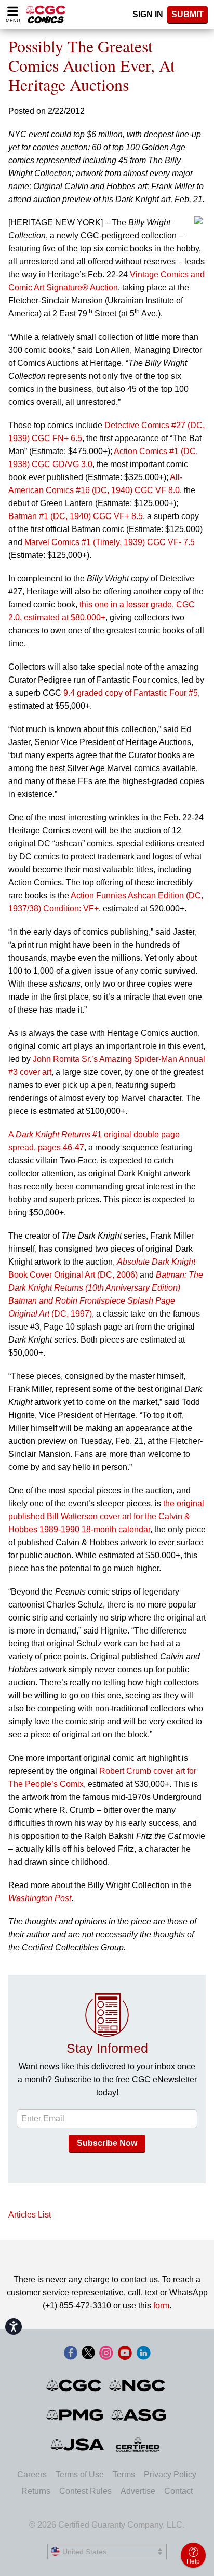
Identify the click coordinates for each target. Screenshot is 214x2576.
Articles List (30, 2215)
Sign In (148, 14)
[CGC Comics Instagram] (106, 2354)
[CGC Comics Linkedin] (143, 2354)
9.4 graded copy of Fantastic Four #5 (131, 693)
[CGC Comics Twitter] (88, 2354)
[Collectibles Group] (138, 2445)
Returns (36, 2491)
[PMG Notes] (76, 2415)
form (161, 2306)
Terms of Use (80, 2474)
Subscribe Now (107, 2143)
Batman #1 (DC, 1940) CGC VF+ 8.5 (76, 516)
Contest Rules (85, 2491)
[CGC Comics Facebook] (71, 2354)
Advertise (138, 2491)
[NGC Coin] (138, 2385)
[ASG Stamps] (139, 2415)
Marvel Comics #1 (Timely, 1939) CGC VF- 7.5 (110, 542)
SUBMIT (188, 14)
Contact (178, 2491)
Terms (124, 2474)
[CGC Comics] (75, 2385)
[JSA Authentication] (77, 2445)
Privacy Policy (170, 2474)
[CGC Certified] (46, 14)
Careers (32, 2474)
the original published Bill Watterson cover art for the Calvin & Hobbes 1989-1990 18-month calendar (106, 1516)
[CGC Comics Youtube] (125, 2354)
